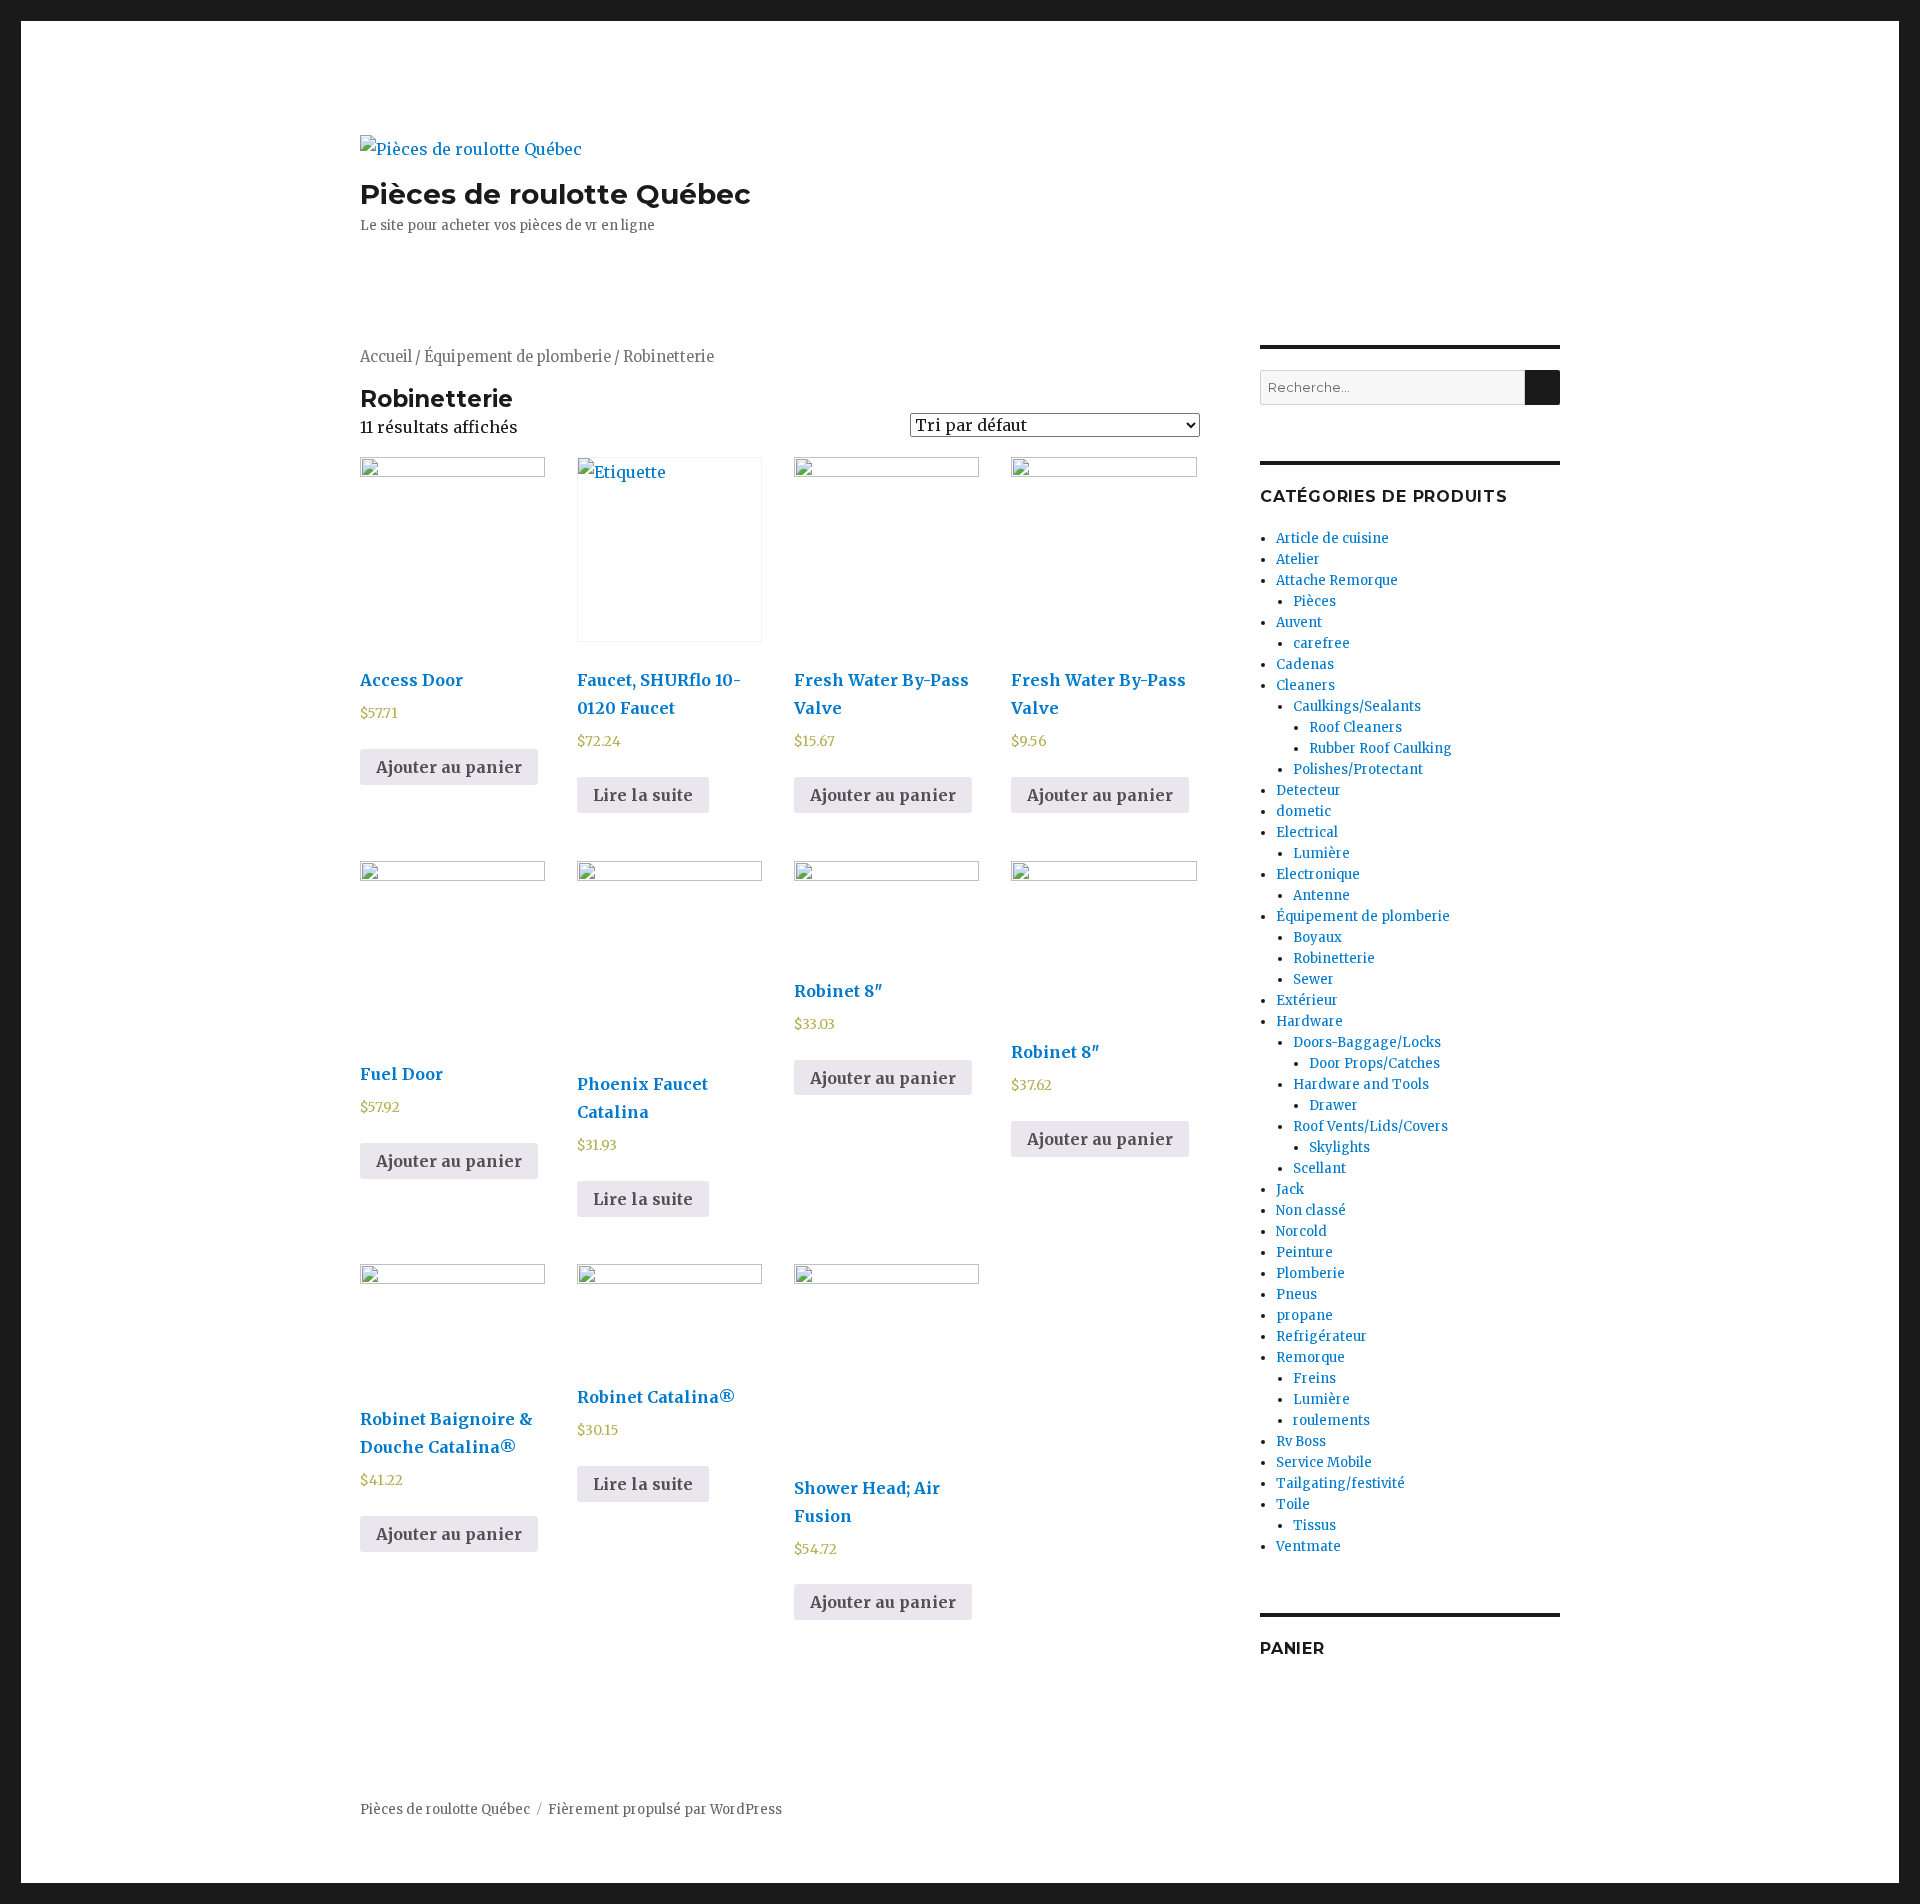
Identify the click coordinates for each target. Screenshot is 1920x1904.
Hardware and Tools (1361, 1084)
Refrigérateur (1321, 1336)
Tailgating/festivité (1340, 1483)
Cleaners (1305, 685)
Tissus (1314, 1525)
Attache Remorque (1337, 580)
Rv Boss (1301, 1441)
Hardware (1309, 1021)
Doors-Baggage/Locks (1367, 1042)
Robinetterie (1334, 958)
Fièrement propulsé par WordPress (665, 1809)
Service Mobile (1324, 1462)
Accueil (386, 357)
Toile (1293, 1504)
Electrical (1307, 832)
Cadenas (1305, 664)
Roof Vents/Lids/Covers (1370, 1126)
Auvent (1299, 622)
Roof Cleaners (1355, 727)
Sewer (1313, 979)
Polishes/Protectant (1358, 769)
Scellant (1319, 1168)
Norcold (1301, 1231)
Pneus (1296, 1294)
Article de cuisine (1332, 538)
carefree (1321, 643)
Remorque (1310, 1357)
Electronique (1318, 874)
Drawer (1333, 1105)
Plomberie (1310, 1273)
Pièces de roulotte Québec (555, 194)
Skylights (1339, 1147)
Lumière (1321, 853)
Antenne (1321, 895)
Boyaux (1317, 937)
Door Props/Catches (1374, 1063)
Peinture (1304, 1252)
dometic (1303, 811)
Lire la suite (643, 795)
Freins (1314, 1378)
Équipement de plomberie (517, 357)
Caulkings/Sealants (1357, 706)
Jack (1290, 1189)
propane (1304, 1315)
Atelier (1298, 559)
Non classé (1311, 1210)
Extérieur (1307, 1000)
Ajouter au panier (449, 767)
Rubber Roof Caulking (1380, 748)
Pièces (1314, 601)
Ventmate (1308, 1546)
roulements (1331, 1420)
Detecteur (1308, 790)
